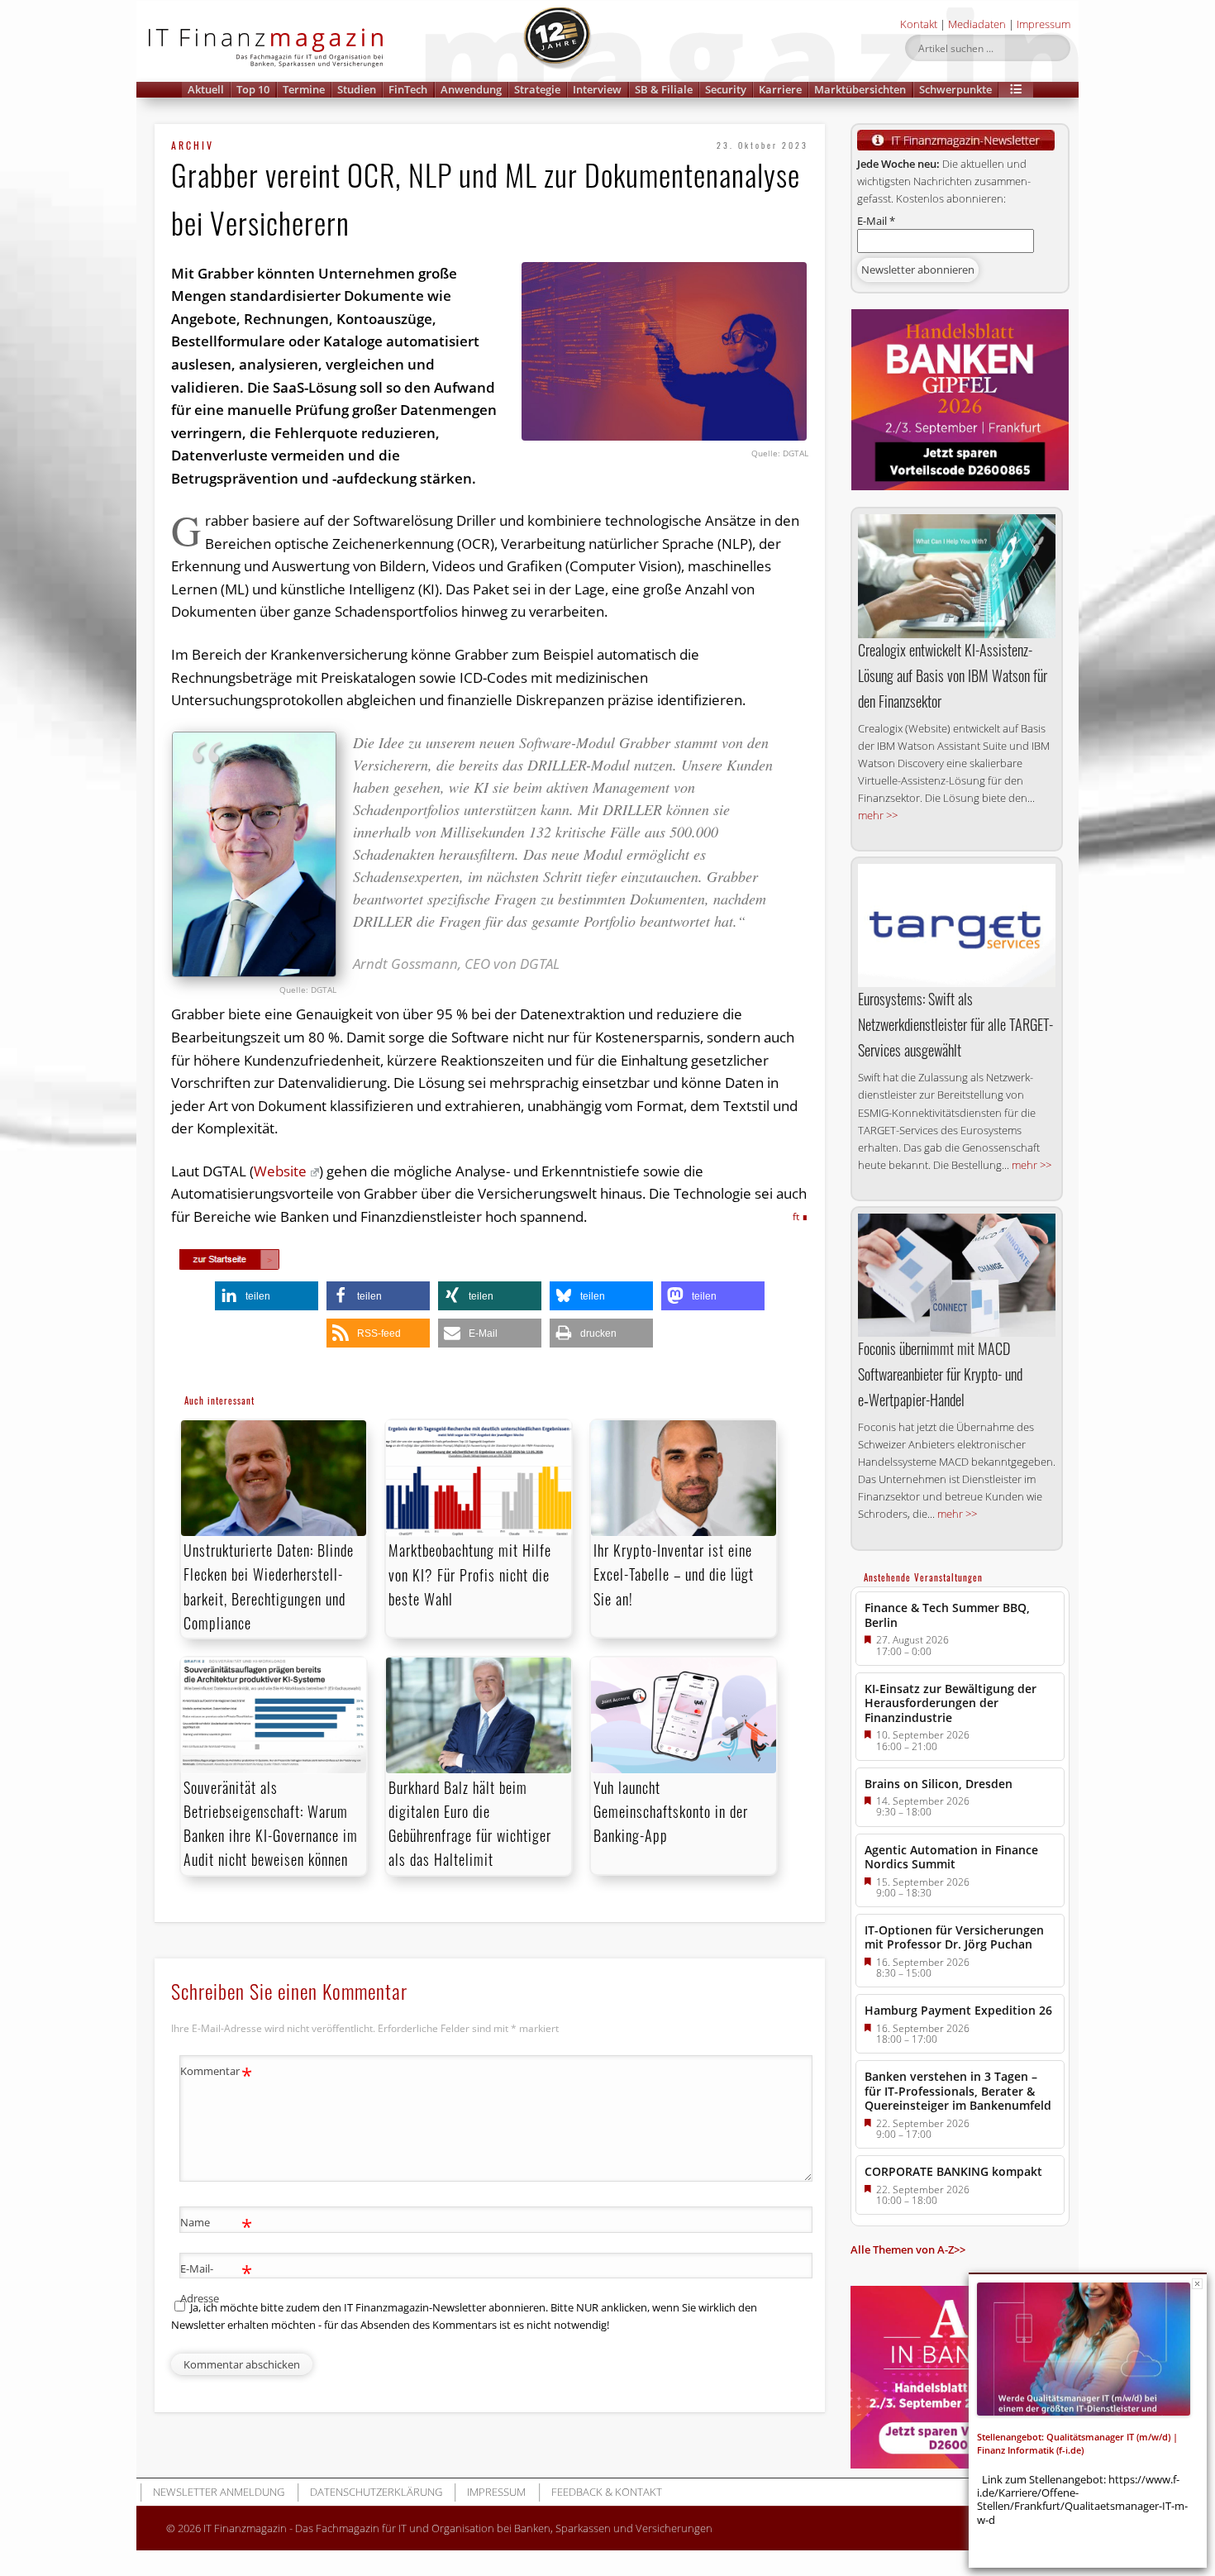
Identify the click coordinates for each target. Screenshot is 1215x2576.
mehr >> (878, 815)
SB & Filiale (664, 89)
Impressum (1043, 24)
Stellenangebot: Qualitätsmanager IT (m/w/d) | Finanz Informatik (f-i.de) (1077, 2443)
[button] (1016, 90)
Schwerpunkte (955, 89)
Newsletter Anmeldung (219, 2492)
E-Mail (876, 221)
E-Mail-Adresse (216, 2282)
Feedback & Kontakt (607, 2492)
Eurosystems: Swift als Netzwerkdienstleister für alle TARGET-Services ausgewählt (955, 1024)
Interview (597, 89)
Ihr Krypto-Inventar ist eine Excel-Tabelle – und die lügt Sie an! (674, 1574)
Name (216, 2225)
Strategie (537, 89)
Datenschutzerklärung (376, 2492)
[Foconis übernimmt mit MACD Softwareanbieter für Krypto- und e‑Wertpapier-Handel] (957, 1275)
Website (280, 1171)
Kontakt (919, 24)
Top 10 (253, 89)
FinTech (408, 89)
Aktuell (206, 89)
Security (726, 89)
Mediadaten (977, 24)
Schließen (1197, 2284)
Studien (357, 89)
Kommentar (216, 2073)
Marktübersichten (860, 89)
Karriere (780, 89)
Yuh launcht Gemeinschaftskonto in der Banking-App (671, 1811)
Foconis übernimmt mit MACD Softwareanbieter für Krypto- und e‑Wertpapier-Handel (940, 1374)
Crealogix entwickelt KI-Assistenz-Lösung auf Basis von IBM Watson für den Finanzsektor (953, 675)
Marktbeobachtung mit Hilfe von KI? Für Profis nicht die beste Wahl (470, 1574)
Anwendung (471, 89)
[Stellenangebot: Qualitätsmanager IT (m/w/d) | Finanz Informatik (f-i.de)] (1084, 2349)
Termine (304, 89)
